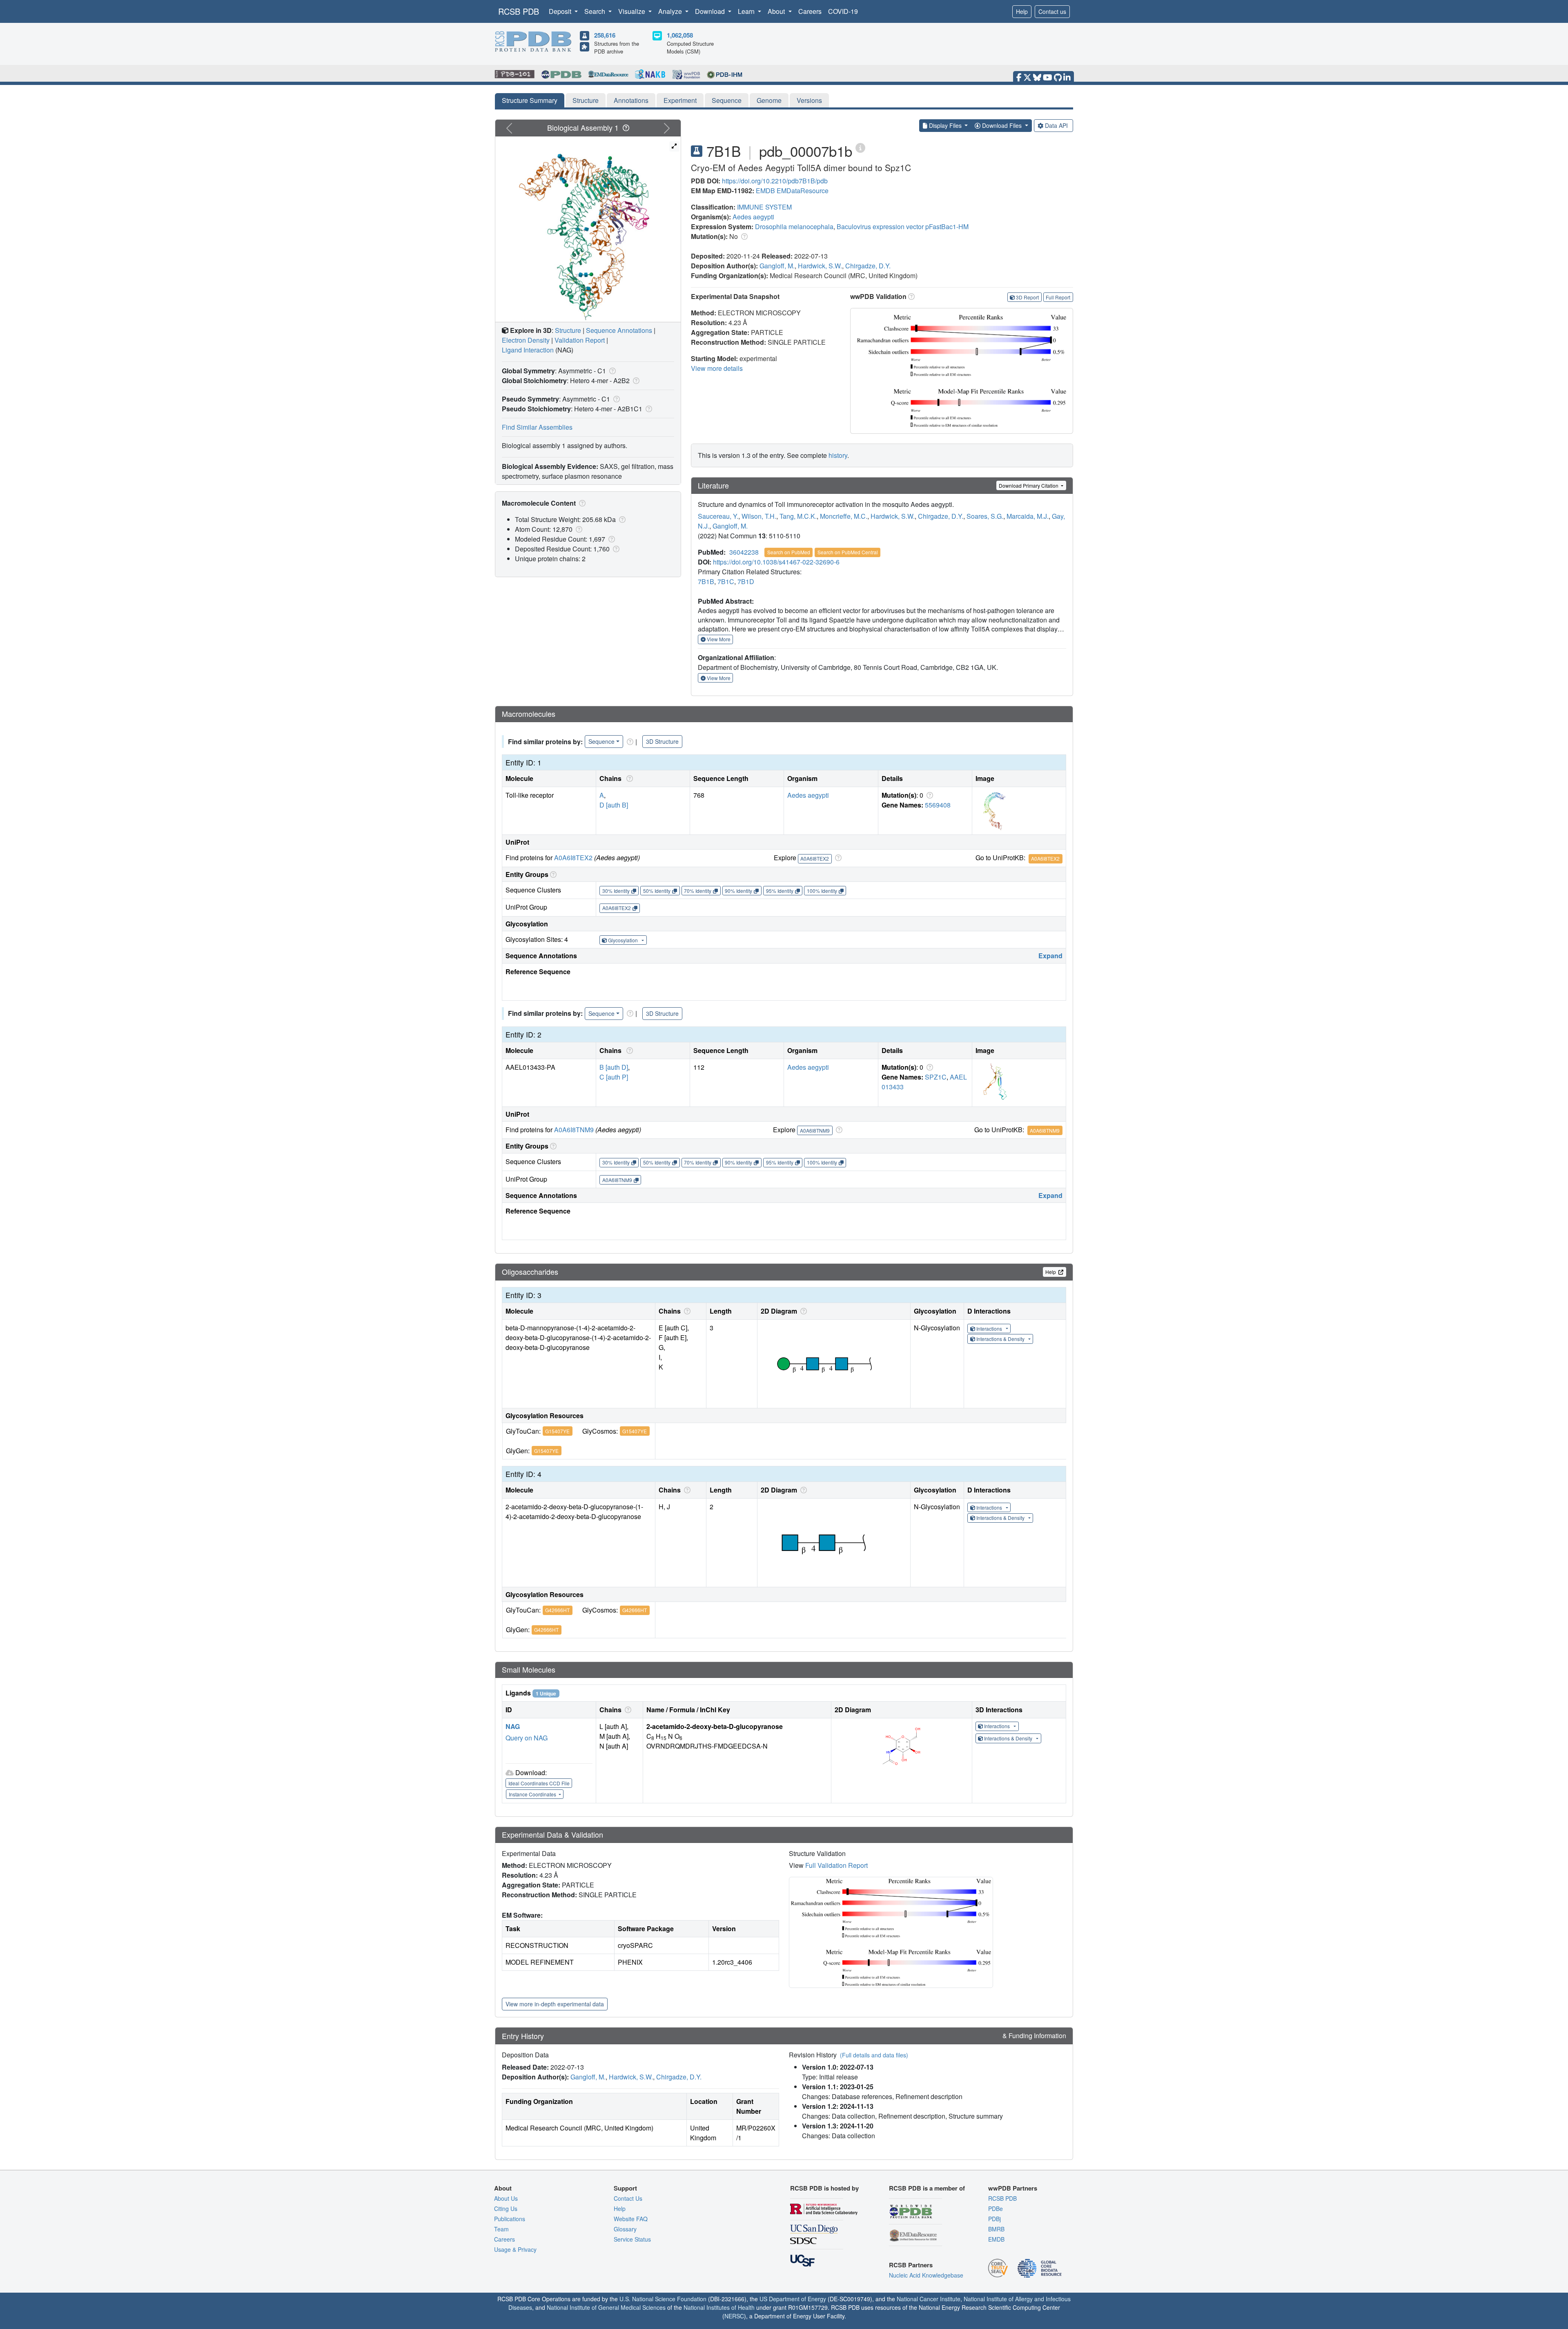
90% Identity (738, 891)
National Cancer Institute (929, 2299)
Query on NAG (527, 1738)
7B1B (706, 581)
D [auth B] (614, 805)
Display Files (945, 125)
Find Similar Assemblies (537, 427)
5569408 (938, 805)
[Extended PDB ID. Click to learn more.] (860, 147)
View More (718, 639)
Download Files (1002, 125)
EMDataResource (803, 191)
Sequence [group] (601, 741)
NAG (513, 1726)
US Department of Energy (793, 2299)
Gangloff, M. (777, 266)
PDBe (996, 2209)
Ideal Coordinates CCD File (539, 1783)
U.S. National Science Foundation (663, 2299)
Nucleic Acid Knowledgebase (926, 2275)
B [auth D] (614, 1067)
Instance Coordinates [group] (533, 1794)
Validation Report (580, 340)
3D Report (1027, 297)
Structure (586, 100)
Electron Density (526, 340)
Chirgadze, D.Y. (868, 266)
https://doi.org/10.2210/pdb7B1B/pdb (775, 181)
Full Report (1058, 297)
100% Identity (822, 891)
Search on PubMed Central (848, 552)
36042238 (744, 552)
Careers (810, 11)
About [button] (777, 11)
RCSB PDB (519, 11)
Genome (769, 100)
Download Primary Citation (1029, 485)
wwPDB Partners (1013, 2188)
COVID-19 (843, 11)
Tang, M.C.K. (798, 516)
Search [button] (596, 11)
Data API (1056, 125)
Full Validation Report (836, 1865)
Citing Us (506, 2209)
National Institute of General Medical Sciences (606, 2307)
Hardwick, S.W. (820, 266)
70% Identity (698, 891)
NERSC (734, 2316)
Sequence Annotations (619, 330)
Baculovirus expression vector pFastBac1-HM (903, 226)
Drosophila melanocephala (794, 226)
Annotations (631, 100)
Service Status (632, 2239)
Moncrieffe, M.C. (844, 516)
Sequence (727, 100)
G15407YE (557, 1431)
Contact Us (628, 2198)
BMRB (996, 2229)
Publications (510, 2219)
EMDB (765, 191)
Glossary (625, 2229)
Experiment (680, 100)
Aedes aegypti (753, 217)
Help (1022, 11)
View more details (717, 368)
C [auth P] (614, 1077)
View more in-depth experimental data (555, 2004)
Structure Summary (530, 100)
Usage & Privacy (515, 2249)
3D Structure (662, 741)
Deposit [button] (561, 11)
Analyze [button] (671, 11)
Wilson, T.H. (759, 516)
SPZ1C (936, 1077)
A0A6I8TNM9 (574, 1130)
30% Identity (616, 891)
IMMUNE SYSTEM (764, 207)
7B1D (746, 581)
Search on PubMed (789, 552)
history (838, 455)
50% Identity (657, 891)
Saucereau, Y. (718, 516)
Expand (1050, 956)
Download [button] (711, 11)
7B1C (726, 581)
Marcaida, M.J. (1028, 516)
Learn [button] (747, 11)
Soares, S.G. (985, 516)
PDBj (994, 2219)
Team (501, 2229)
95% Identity (780, 891)
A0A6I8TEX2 (573, 858)
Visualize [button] (633, 11)
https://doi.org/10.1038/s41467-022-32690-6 (776, 562)
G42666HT (557, 1610)
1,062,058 (680, 35)
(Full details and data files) (874, 2055)
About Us (506, 2198)
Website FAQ (631, 2219)
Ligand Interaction (528, 350)
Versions (809, 100)
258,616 (605, 35)
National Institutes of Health (719, 2307)
